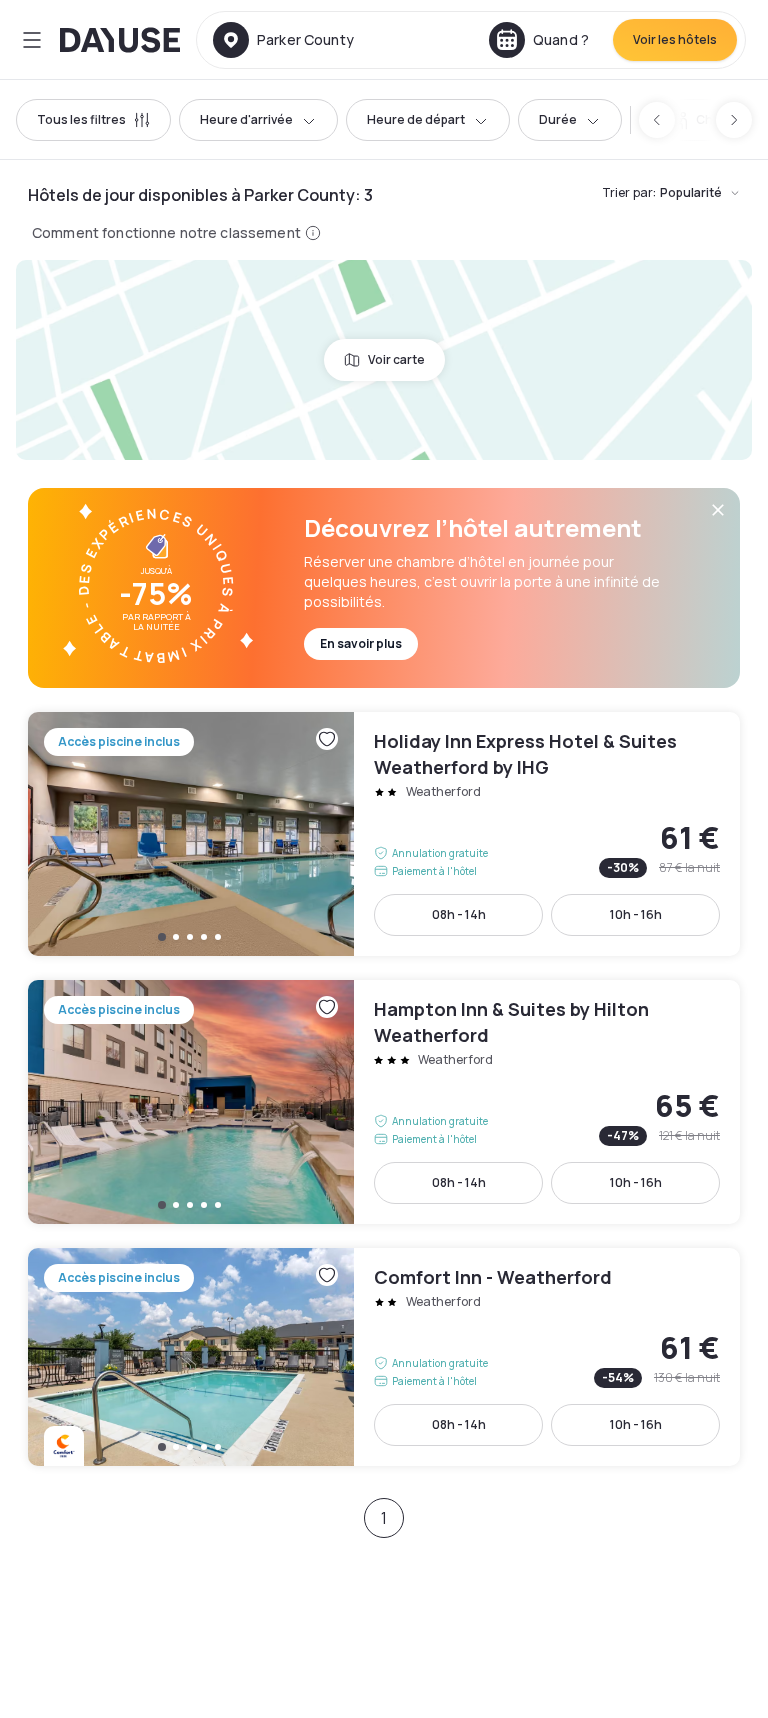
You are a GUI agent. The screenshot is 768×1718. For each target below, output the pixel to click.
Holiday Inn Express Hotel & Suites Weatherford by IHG (384, 834)
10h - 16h (636, 914)
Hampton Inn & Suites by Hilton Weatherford (384, 1102)
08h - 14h (459, 914)
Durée (558, 119)
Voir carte (396, 359)
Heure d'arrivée (246, 119)
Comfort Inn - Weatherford (384, 1357)
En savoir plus (361, 643)
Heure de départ (416, 119)
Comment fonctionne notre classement (166, 232)
